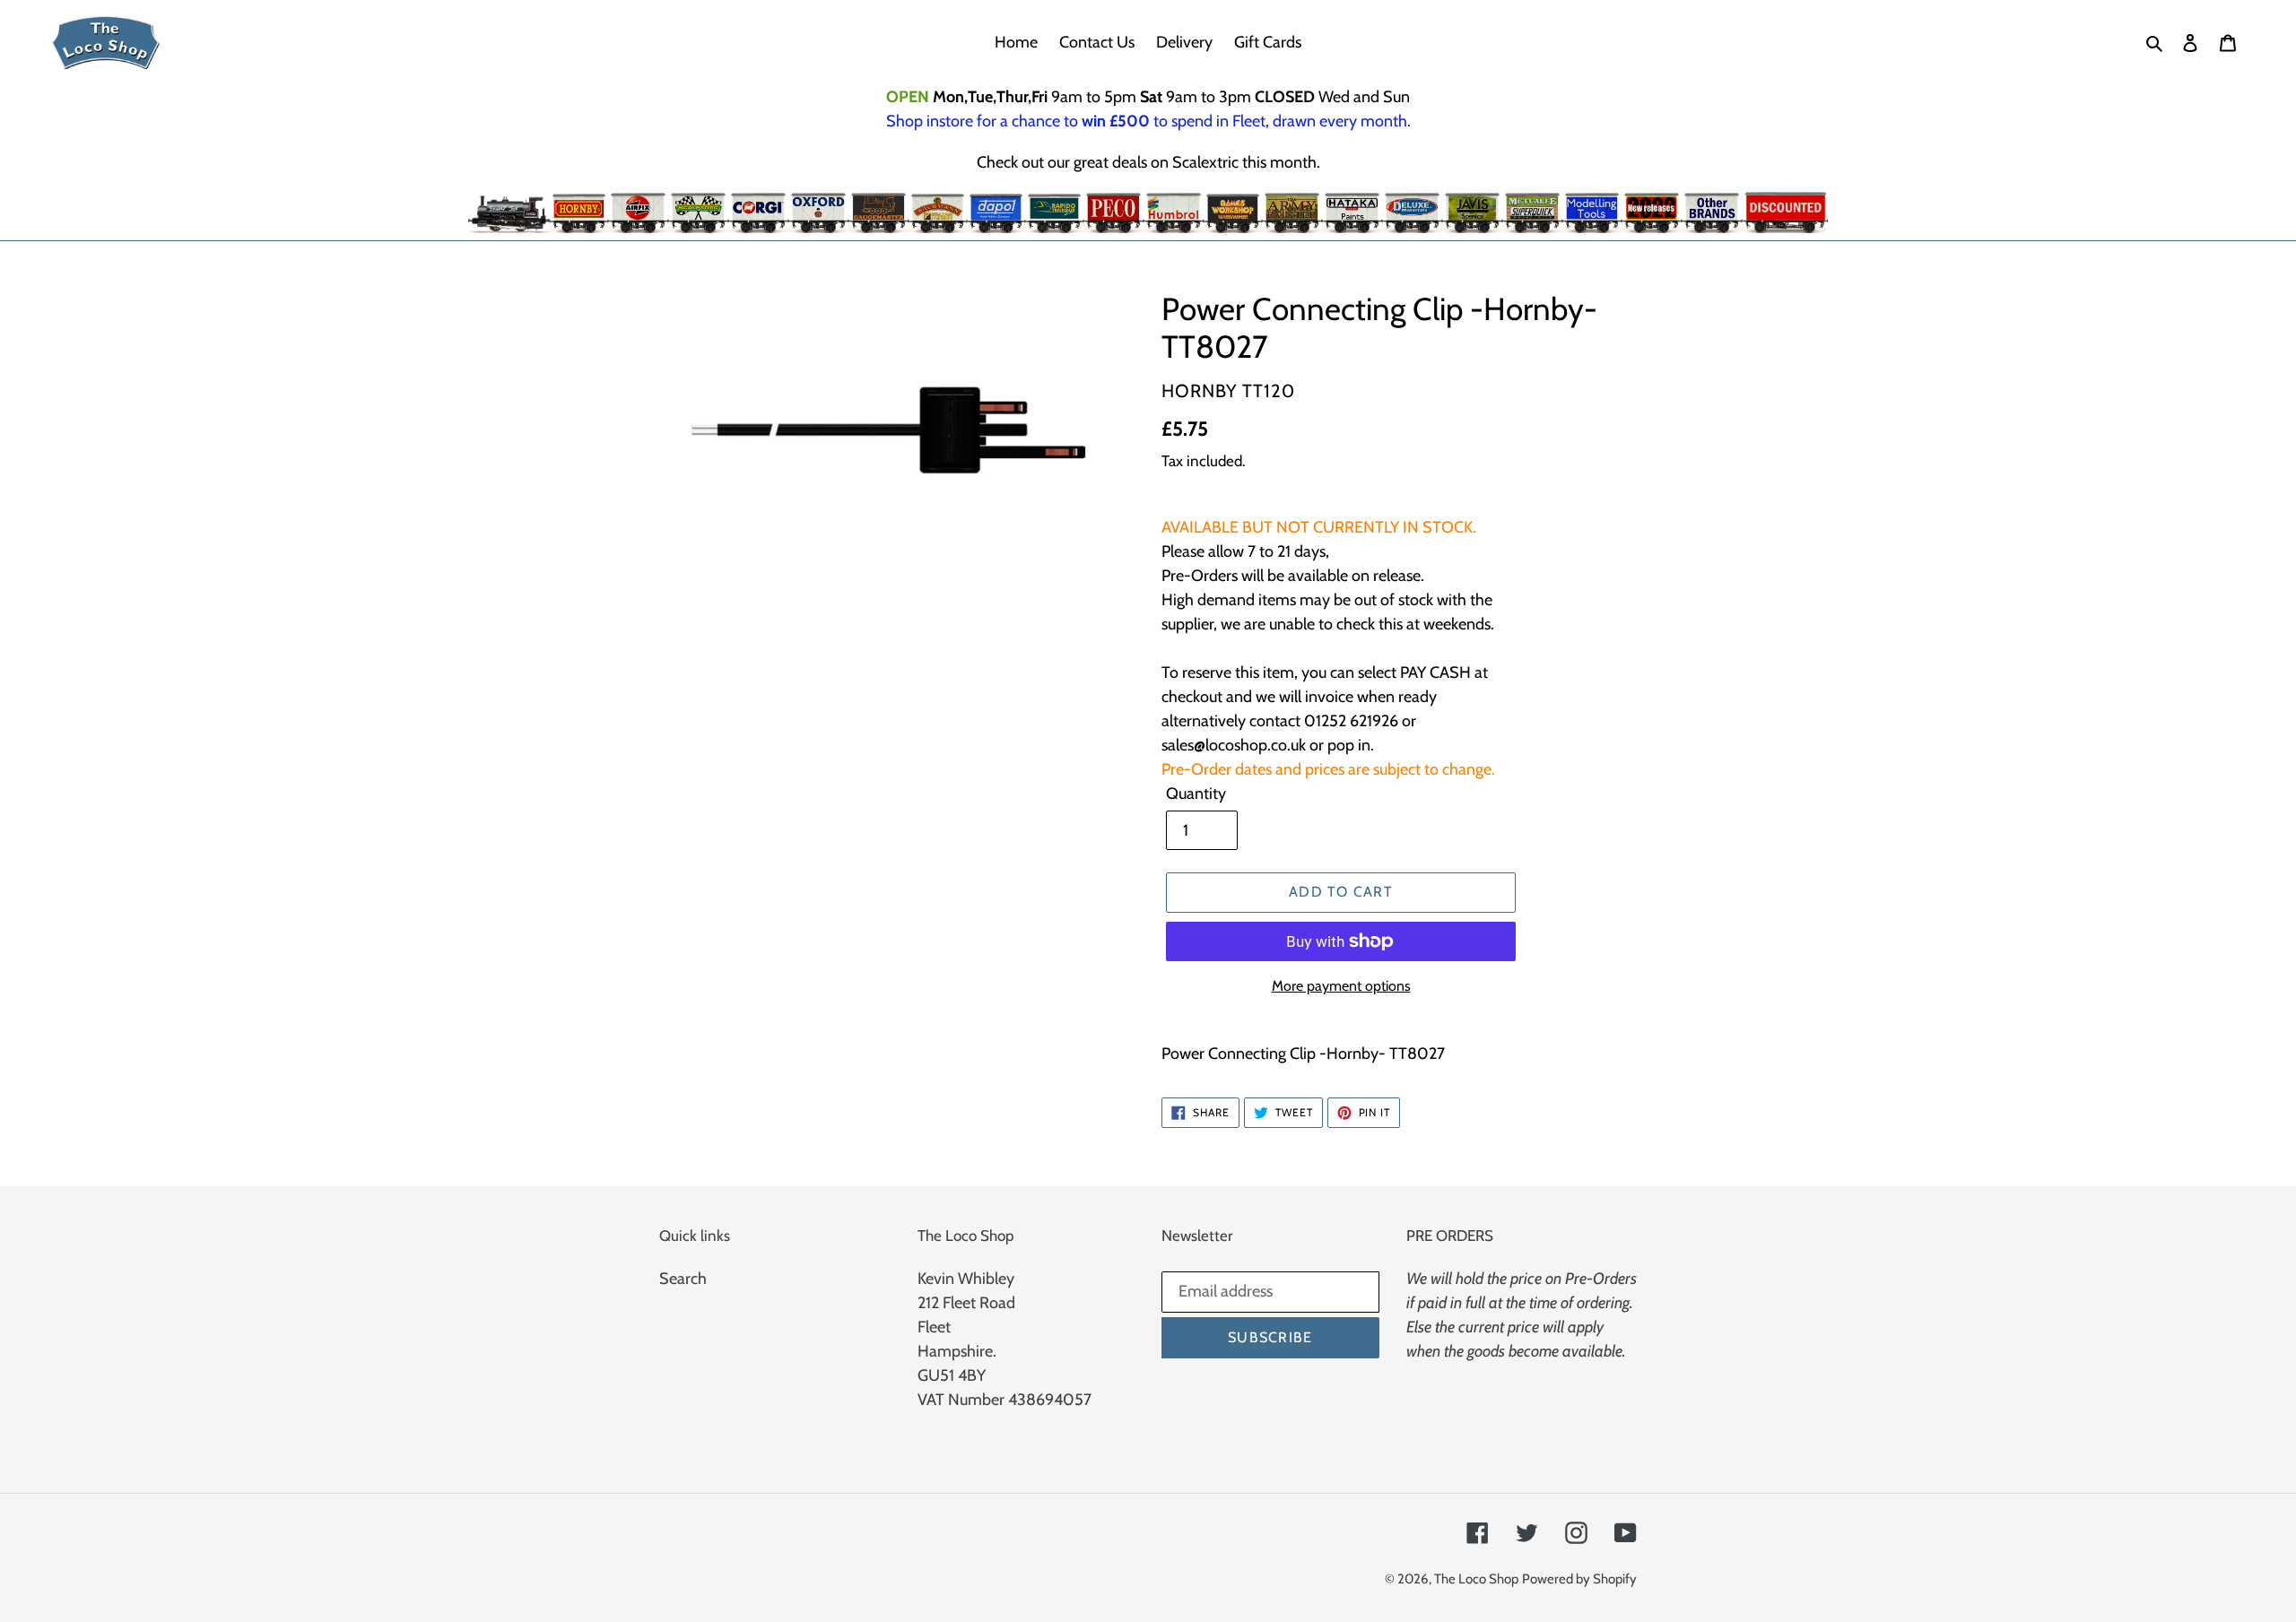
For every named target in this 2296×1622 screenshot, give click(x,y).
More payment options (1341, 986)
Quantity (1196, 794)
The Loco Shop (1476, 1579)
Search (683, 1279)
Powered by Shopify (1579, 1579)
